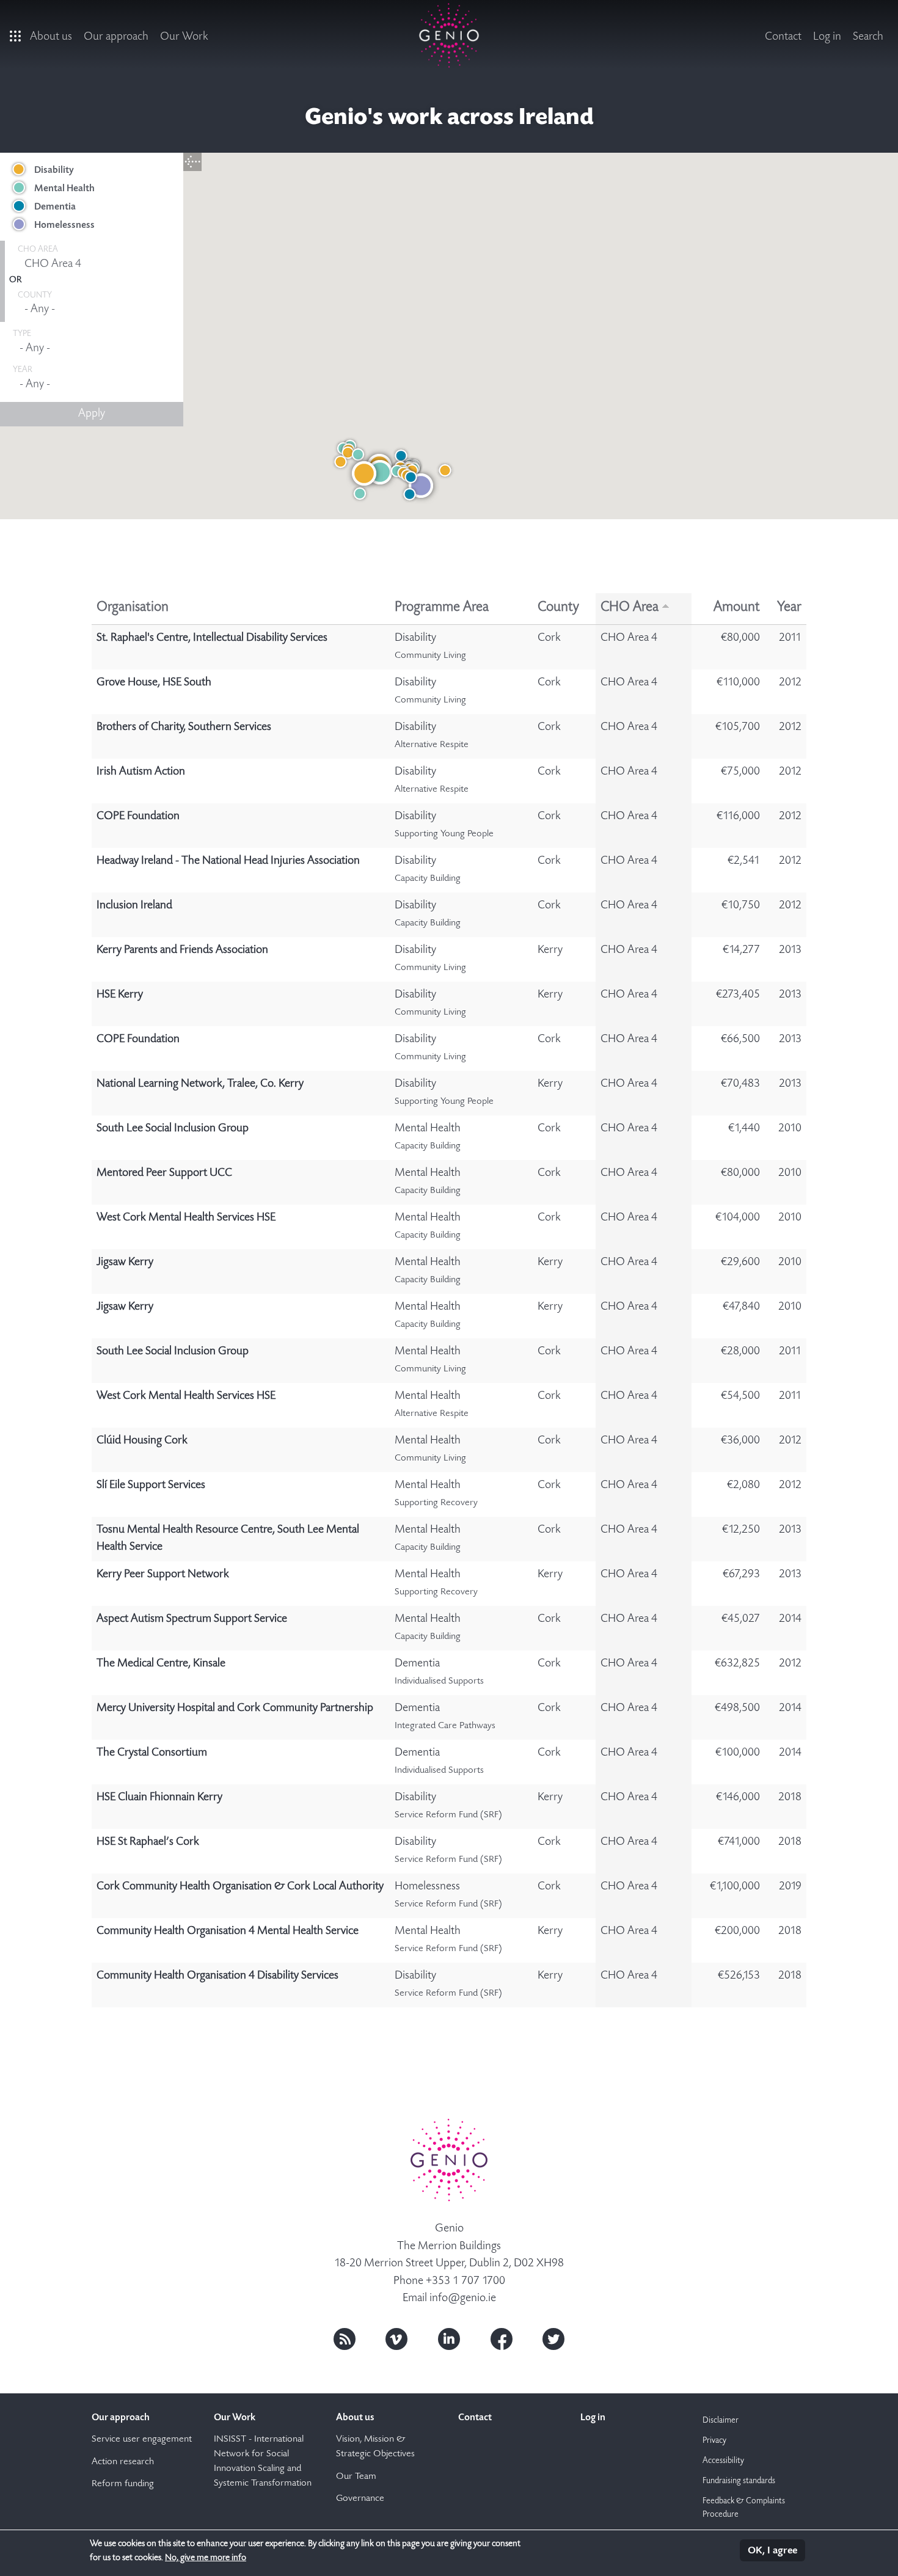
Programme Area (442, 608)
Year (789, 608)
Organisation (133, 608)
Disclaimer (721, 2421)
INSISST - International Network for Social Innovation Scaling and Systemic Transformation (263, 2462)
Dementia (55, 207)
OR (15, 280)
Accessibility (723, 2461)
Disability (54, 170)
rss (345, 2339)
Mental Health (64, 189)
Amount (737, 608)
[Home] (449, 35)
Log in (827, 37)
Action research (123, 2462)
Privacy (714, 2441)
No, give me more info (206, 2558)
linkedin (449, 2339)
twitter (553, 2339)
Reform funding (123, 2484)
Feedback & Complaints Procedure (744, 2508)
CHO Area (630, 608)
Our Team (356, 2477)
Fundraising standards (739, 2481)
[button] (421, 486)
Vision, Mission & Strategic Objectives (375, 2447)
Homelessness (64, 225)
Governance (360, 2499)
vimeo (396, 2339)
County (558, 608)
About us (51, 37)
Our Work (184, 37)
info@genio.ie (463, 2298)
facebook (502, 2339)
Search (868, 37)
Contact (783, 37)
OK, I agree (772, 2551)
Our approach (116, 37)
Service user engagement (142, 2440)
